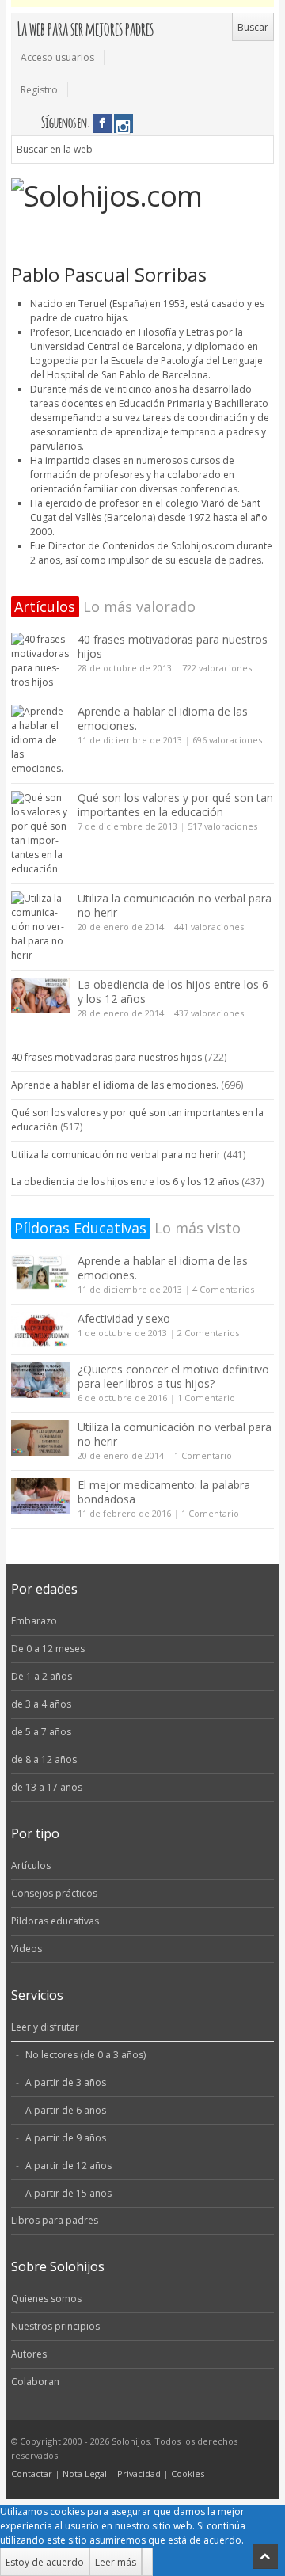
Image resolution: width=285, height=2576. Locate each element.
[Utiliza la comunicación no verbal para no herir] (40, 927)
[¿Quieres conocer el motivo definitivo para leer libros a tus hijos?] (40, 1380)
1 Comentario (206, 1398)
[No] (147, 2562)
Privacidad (139, 2473)
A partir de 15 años (68, 2193)
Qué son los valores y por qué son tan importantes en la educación (175, 805)
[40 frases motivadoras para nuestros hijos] (40, 661)
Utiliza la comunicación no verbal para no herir (175, 905)
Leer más (116, 2562)
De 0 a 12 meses (48, 1649)
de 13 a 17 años (47, 1787)
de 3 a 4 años (41, 1704)
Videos (27, 1949)
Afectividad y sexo (124, 1318)
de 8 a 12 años (44, 1759)
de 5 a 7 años (41, 1732)
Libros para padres (55, 2220)
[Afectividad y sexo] (40, 1330)
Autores (29, 2354)
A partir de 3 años (66, 2082)
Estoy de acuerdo (45, 2562)
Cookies (188, 2473)
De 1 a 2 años (42, 1676)
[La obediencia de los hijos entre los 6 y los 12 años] (40, 995)
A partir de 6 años (66, 2110)
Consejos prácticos (54, 1893)
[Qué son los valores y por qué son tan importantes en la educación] (40, 834)
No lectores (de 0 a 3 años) (85, 2055)
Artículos (45, 606)
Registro (39, 90)
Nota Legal (85, 2473)
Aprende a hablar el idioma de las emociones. (163, 718)
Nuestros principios (55, 2326)
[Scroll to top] (265, 2556)
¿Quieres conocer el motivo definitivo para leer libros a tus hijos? (173, 1376)
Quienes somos (46, 2299)
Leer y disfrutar (45, 2027)
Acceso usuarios (57, 57)
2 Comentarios (208, 1333)
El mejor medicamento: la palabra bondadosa (164, 1492)
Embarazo (34, 1621)
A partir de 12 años (68, 2166)
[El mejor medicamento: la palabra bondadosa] (40, 1496)
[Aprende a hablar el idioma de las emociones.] (40, 740)
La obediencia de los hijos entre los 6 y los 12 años (173, 992)
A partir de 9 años (66, 2138)
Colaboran (35, 2382)
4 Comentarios (223, 1289)
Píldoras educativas (55, 1921)
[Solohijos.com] (143, 196)
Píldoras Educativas (80, 1228)
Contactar (32, 2473)
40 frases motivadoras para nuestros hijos (173, 646)
